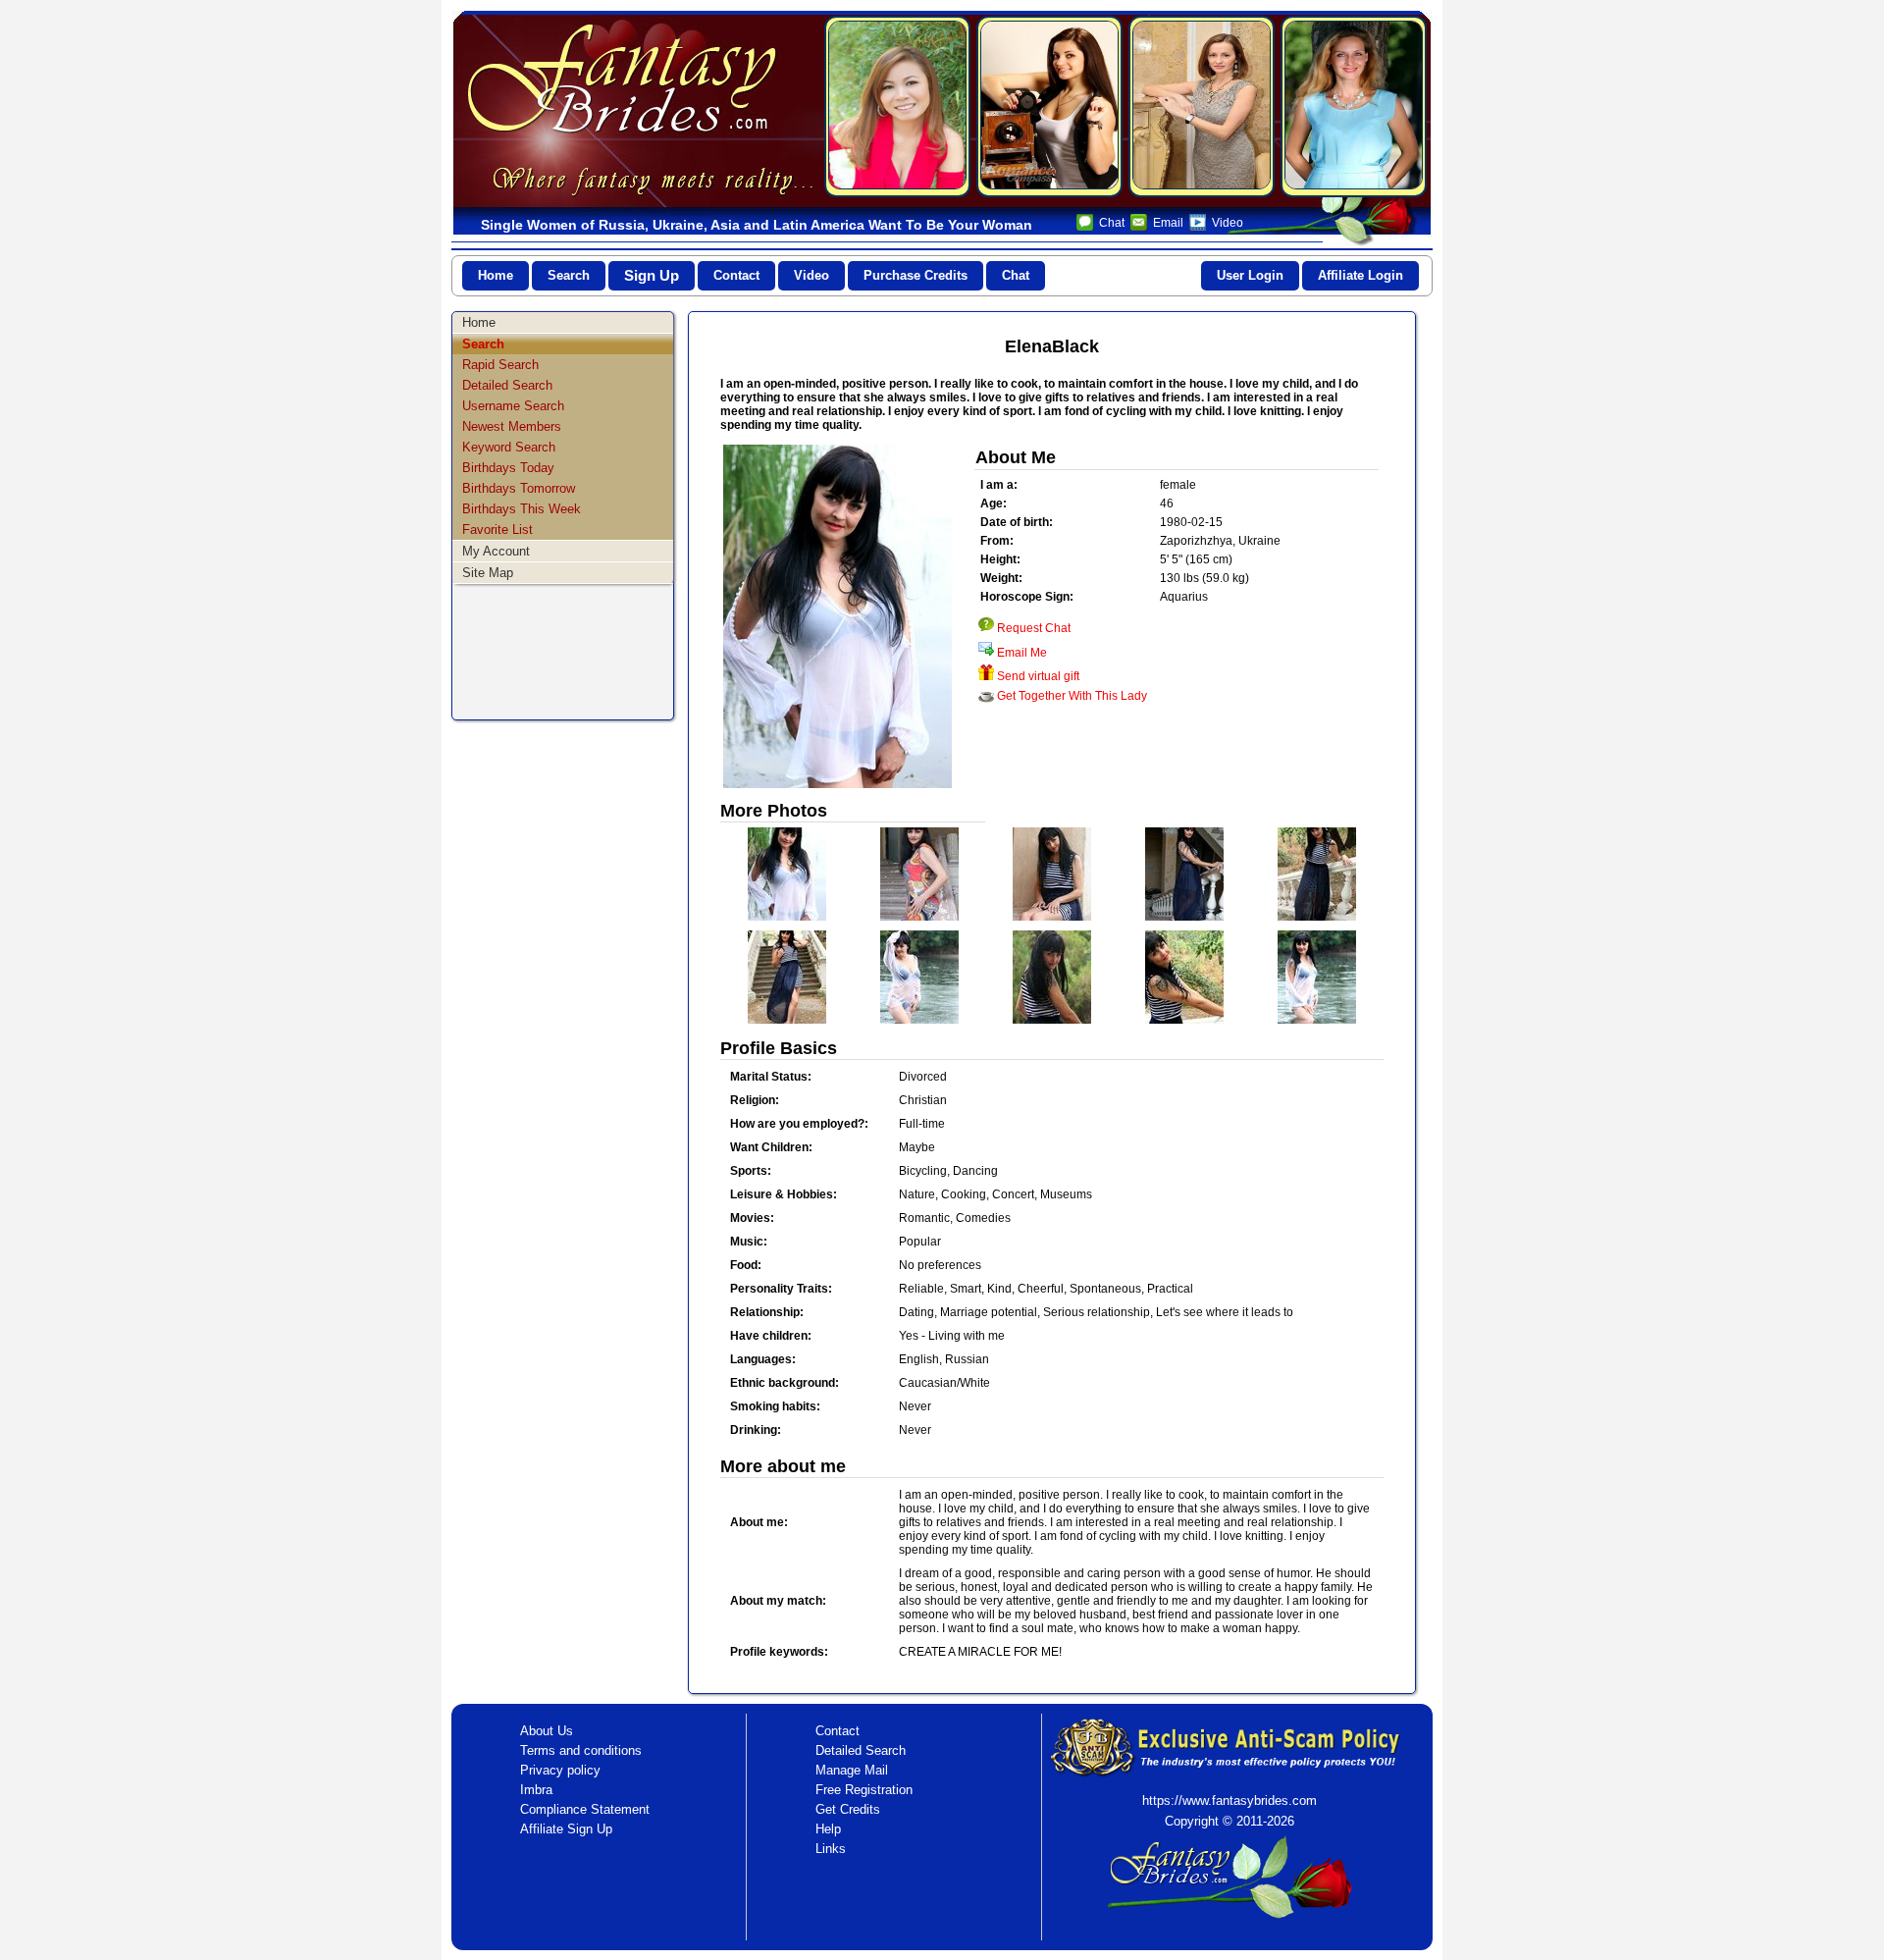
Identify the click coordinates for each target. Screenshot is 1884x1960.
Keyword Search (509, 447)
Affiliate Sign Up (566, 1829)
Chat (1112, 223)
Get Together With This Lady (1072, 696)
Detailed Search (507, 385)
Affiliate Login (1361, 275)
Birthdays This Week (522, 509)
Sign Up (652, 275)
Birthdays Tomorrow (519, 488)
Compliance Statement (585, 1809)
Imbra (536, 1790)
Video (1228, 223)
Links (831, 1849)
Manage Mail (852, 1770)
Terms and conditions (581, 1750)
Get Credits (848, 1809)
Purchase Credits (916, 275)
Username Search (513, 406)
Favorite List (497, 530)
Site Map (488, 573)
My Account (496, 551)
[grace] (897, 106)
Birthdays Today (508, 468)
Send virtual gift (1038, 676)
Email (1168, 223)
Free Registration (864, 1790)
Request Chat (1034, 628)
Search (569, 275)
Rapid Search (500, 365)
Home (496, 275)
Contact (736, 275)
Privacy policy (560, 1770)
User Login (1250, 275)
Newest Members (512, 426)
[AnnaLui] (1049, 106)
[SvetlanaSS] (1354, 106)
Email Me (1022, 653)
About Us (547, 1731)
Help (828, 1829)
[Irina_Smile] (1202, 106)
